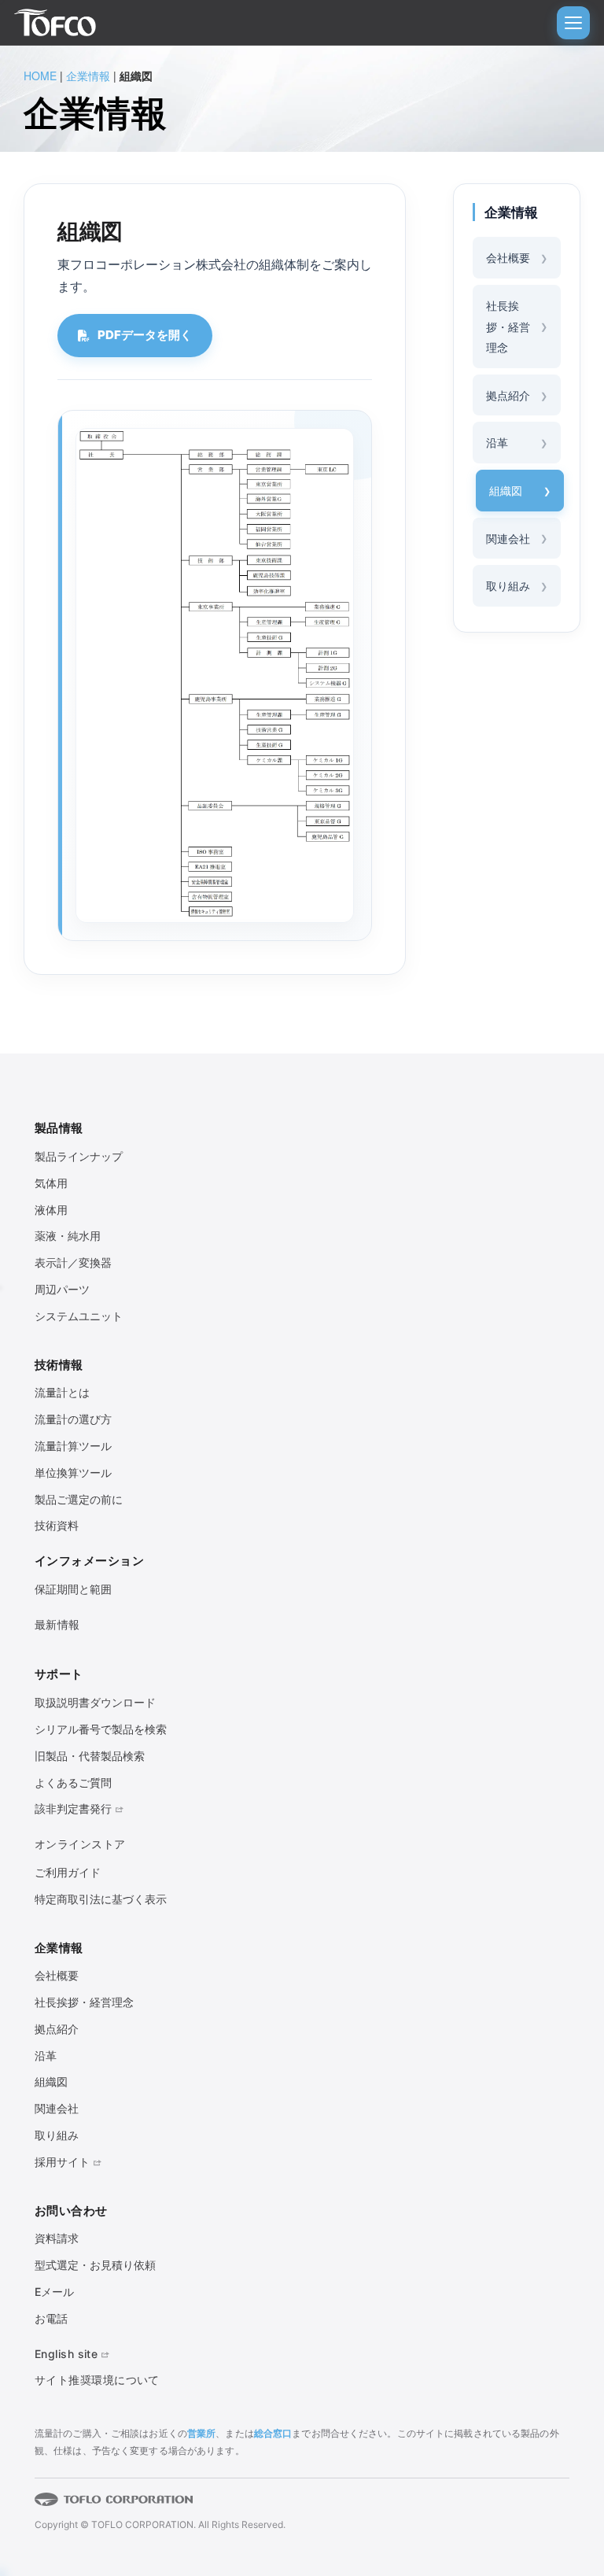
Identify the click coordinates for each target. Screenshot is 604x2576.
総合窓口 (273, 2433)
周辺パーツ (62, 1289)
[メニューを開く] (573, 23)
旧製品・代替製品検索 (90, 1756)
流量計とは (62, 1392)
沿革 (497, 442)
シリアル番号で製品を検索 (101, 1729)
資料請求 (57, 2238)
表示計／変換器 (73, 1262)
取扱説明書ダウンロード (95, 1702)
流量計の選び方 (73, 1419)
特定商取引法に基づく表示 (101, 1899)
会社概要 (508, 257)
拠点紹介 (508, 395)
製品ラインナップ (79, 1156)
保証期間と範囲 (73, 1589)
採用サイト (62, 2162)
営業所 (201, 2433)
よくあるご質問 (73, 1783)
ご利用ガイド (68, 1872)
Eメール (54, 2292)
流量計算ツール (73, 1446)
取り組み (508, 585)
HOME (40, 76)
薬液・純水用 (68, 1236)
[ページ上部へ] (557, 2508)
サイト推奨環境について (97, 2380)
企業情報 (88, 76)
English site (66, 2354)
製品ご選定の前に (79, 1499)
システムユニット (79, 1316)
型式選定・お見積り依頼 (95, 2265)
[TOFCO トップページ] (55, 23)
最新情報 (57, 1624)
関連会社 (508, 538)
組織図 (506, 490)
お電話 (51, 2318)
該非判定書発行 (73, 1808)
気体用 (51, 1183)
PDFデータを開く (145, 335)
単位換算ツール (73, 1473)
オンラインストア (80, 1844)
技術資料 (57, 1525)
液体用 (51, 1210)
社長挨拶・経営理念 (508, 326)
